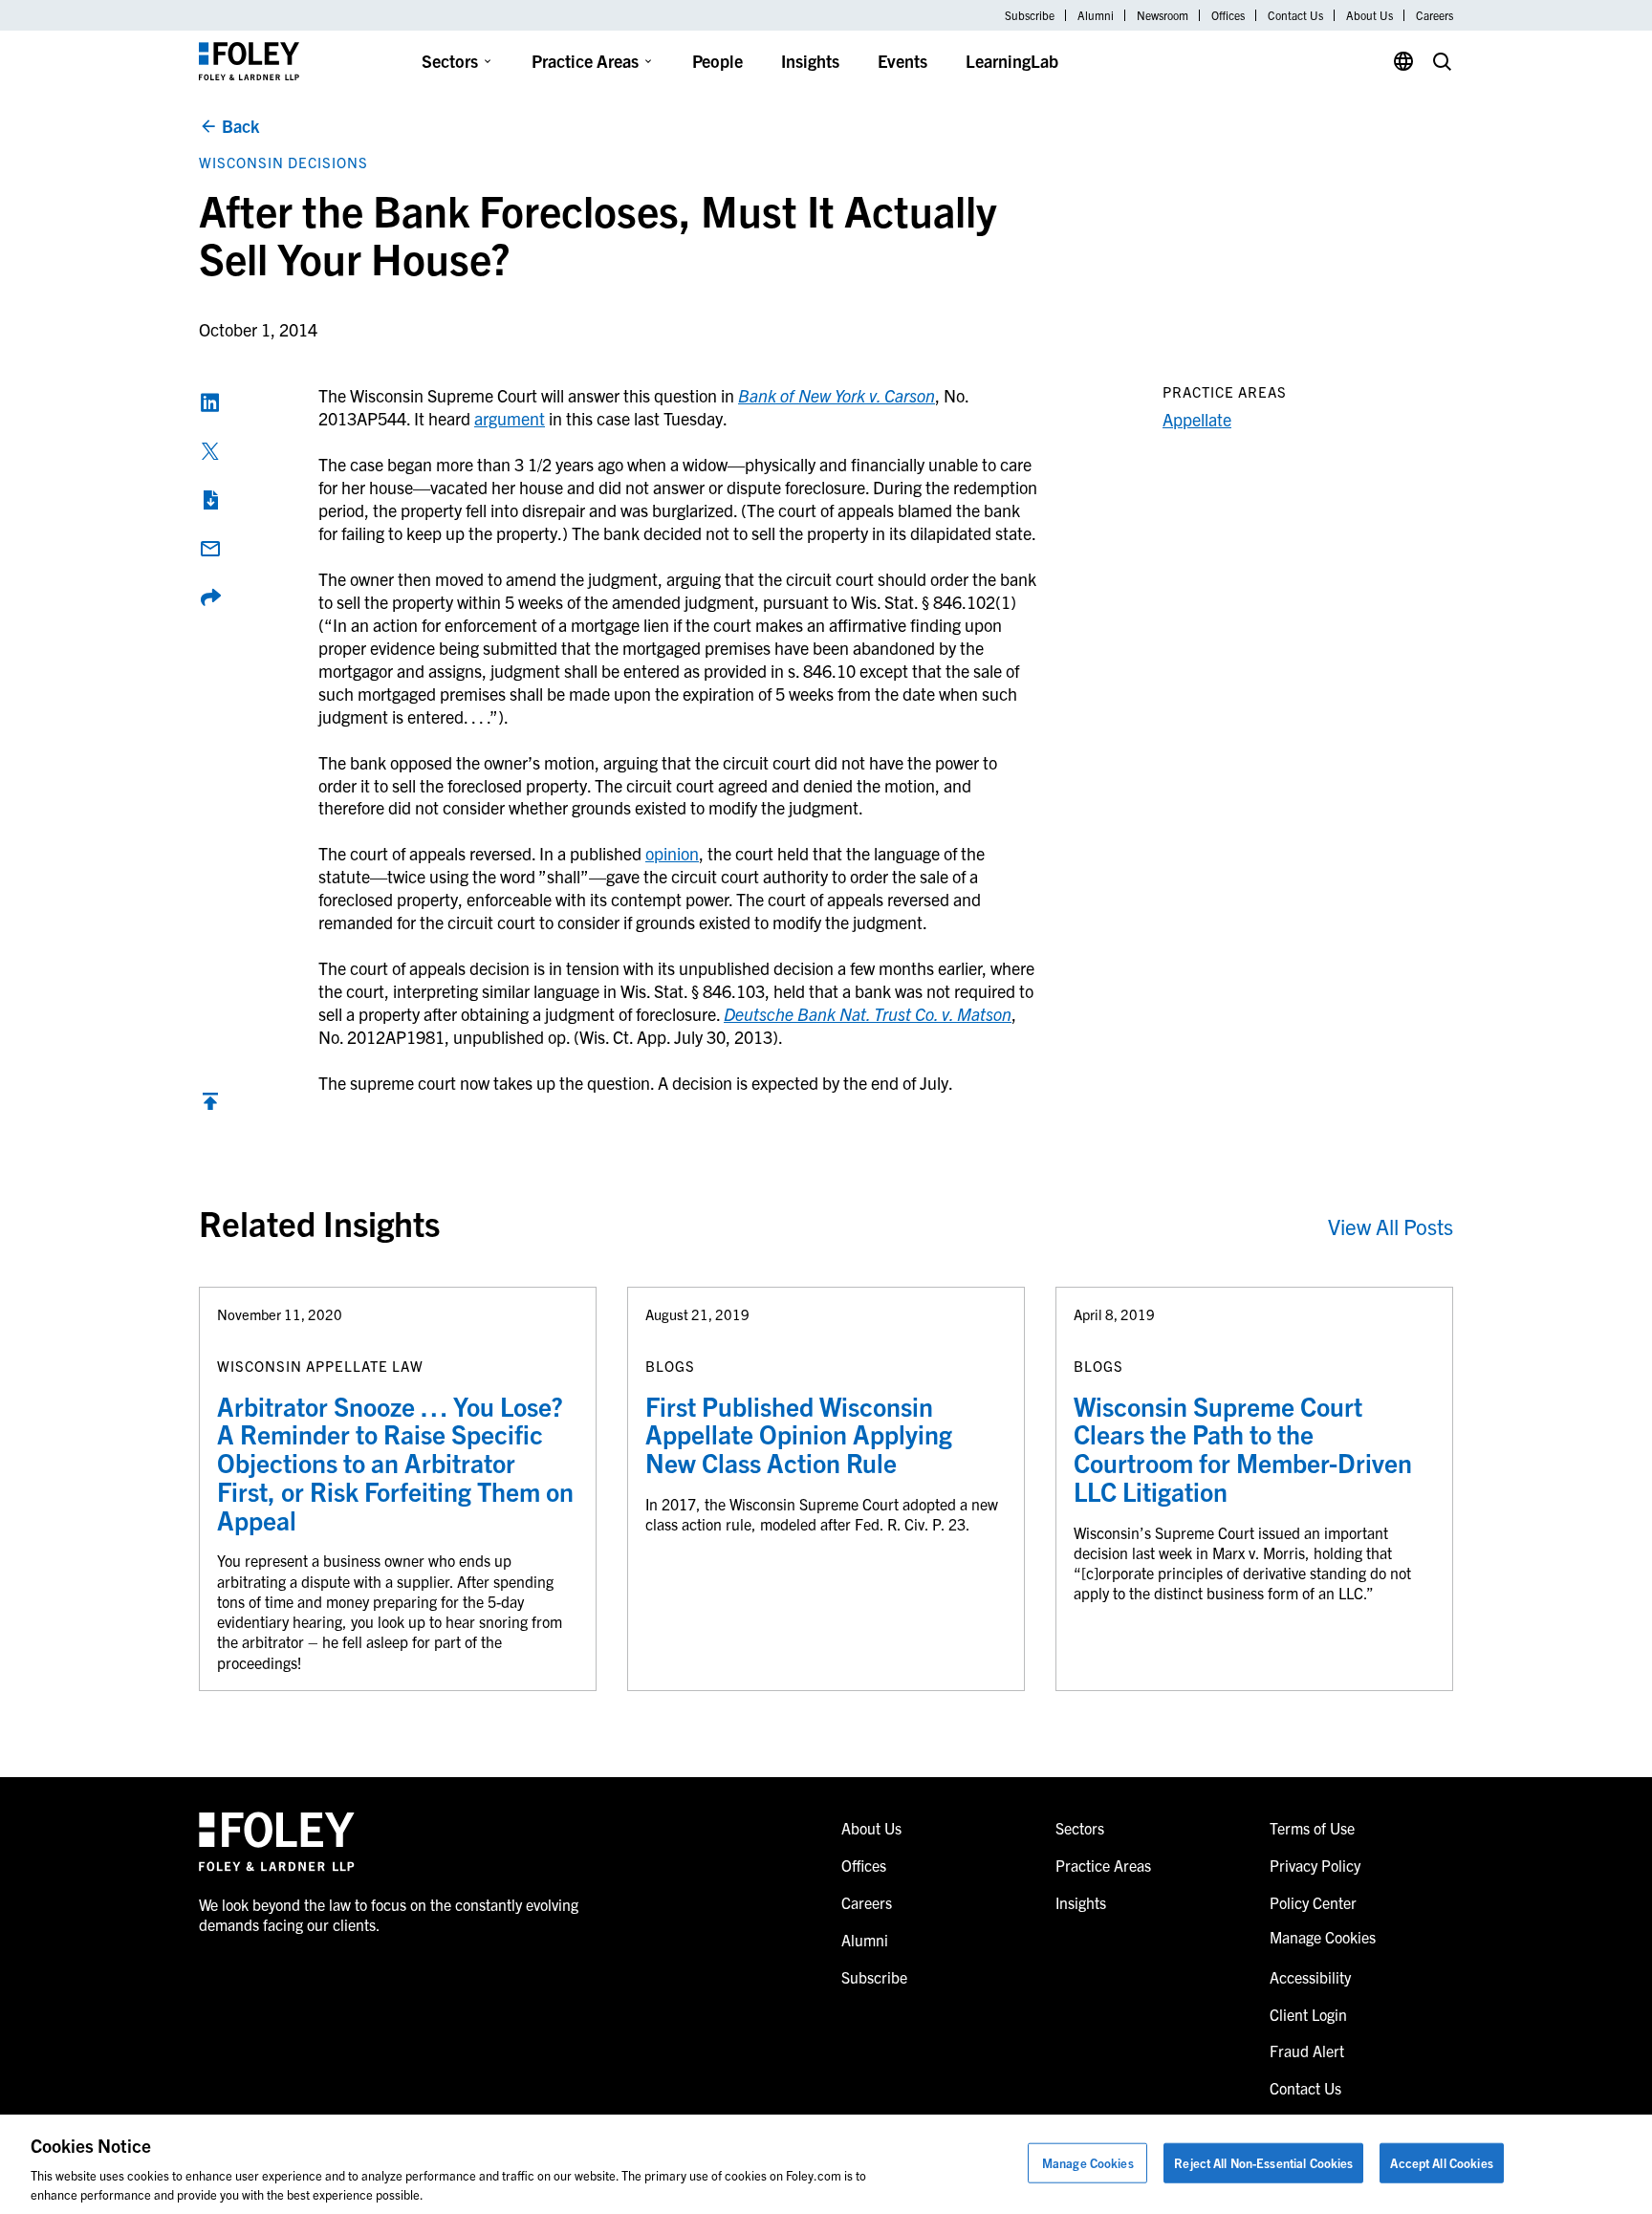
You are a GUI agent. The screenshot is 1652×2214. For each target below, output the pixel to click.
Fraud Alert (1307, 2051)
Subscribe (1030, 15)
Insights (810, 61)
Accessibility (1310, 1977)
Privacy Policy (1315, 1865)
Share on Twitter (210, 451)
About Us (1369, 15)
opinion (672, 853)
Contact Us (1295, 15)
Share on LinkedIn (210, 402)
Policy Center (1313, 1902)
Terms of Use (1312, 1828)
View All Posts (1391, 1226)
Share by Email (210, 549)
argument (510, 418)
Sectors (450, 61)
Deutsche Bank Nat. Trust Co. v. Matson (868, 1014)
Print (210, 500)
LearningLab (1012, 61)
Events (902, 61)
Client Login (1308, 2014)
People (717, 61)
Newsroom (1163, 15)
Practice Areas (585, 61)
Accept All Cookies (1441, 2163)
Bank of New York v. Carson (837, 395)
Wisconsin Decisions (283, 162)
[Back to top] (210, 1106)
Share (210, 597)
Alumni (1096, 15)
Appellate (1197, 419)
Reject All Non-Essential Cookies (1263, 2163)
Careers (1435, 15)
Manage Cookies (1088, 2163)
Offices (1228, 15)
